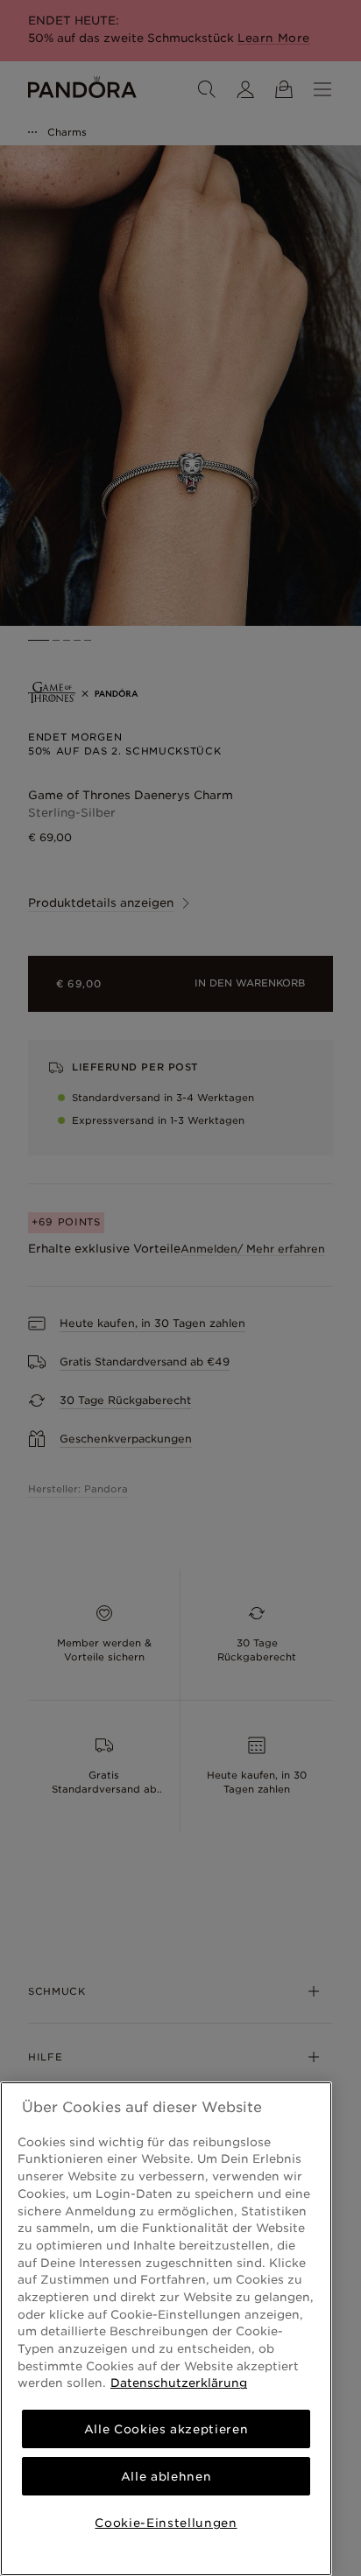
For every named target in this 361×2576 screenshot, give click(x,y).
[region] (166, 2329)
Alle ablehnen (166, 2476)
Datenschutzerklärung (179, 2383)
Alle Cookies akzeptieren (166, 2429)
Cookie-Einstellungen (166, 2523)
